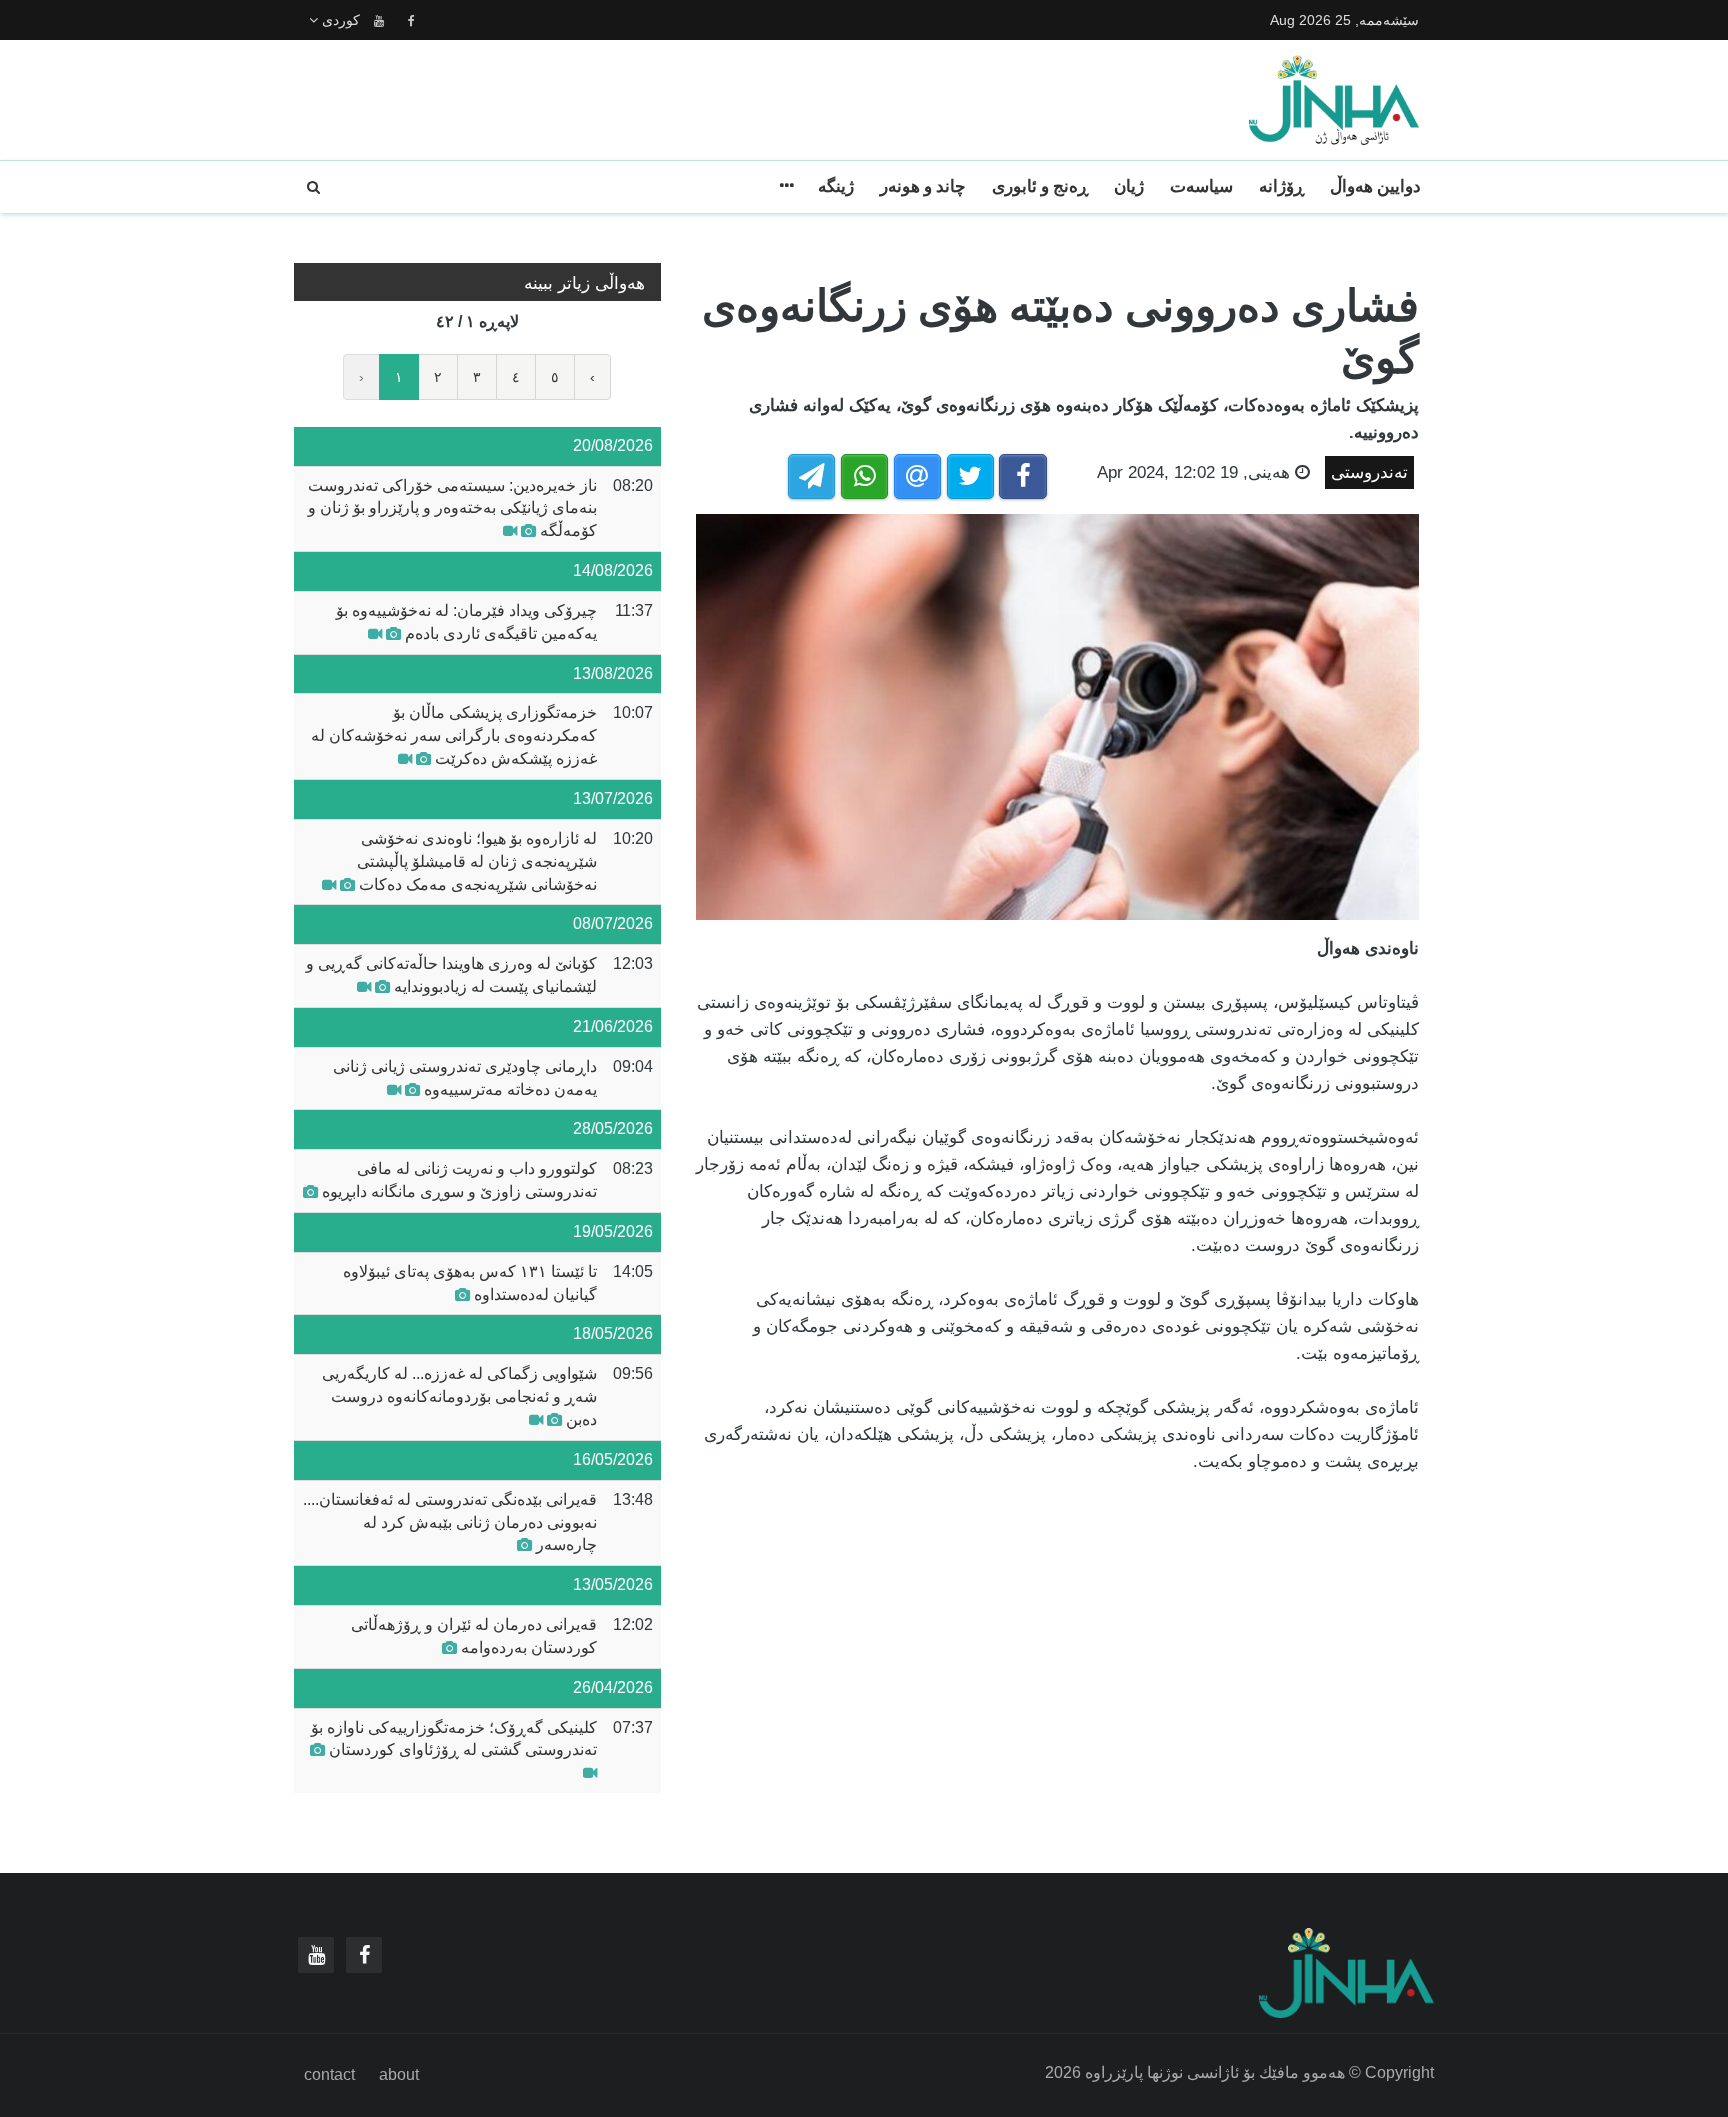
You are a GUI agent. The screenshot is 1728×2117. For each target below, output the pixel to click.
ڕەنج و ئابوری (1040, 186)
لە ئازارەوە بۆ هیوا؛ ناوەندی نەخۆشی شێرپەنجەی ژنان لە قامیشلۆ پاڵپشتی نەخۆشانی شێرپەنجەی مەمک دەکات (477, 861)
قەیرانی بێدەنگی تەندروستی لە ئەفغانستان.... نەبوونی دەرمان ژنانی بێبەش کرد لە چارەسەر (450, 1522)
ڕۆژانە (1281, 186)
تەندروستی (1369, 472)
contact (329, 2074)
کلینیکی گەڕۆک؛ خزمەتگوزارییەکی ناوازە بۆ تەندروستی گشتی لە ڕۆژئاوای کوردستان (454, 1739)
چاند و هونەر (923, 186)
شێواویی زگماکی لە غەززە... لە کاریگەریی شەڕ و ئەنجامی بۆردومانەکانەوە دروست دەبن (459, 1396)
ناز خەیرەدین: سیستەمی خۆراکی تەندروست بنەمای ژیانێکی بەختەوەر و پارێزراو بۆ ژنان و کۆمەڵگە (452, 508)
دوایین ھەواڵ (1375, 186)
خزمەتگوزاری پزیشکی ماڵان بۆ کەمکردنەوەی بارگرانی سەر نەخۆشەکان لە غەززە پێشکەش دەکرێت (454, 735)
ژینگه (836, 186)
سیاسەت (1201, 186)
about (399, 2074)
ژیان (1129, 186)
